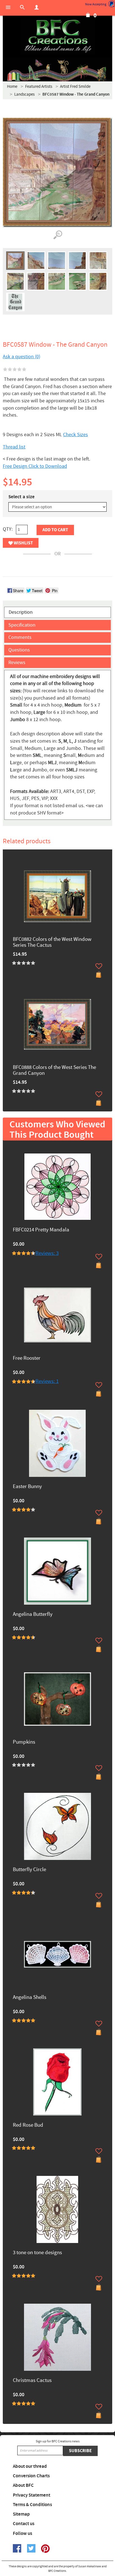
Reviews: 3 (47, 1253)
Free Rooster (27, 1358)
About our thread (30, 2466)
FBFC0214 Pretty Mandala (41, 1230)
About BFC (23, 2485)
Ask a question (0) (21, 357)
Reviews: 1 (47, 1381)
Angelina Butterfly (33, 1615)
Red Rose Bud (28, 2125)
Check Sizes (76, 435)
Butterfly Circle (29, 1870)
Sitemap (21, 2514)
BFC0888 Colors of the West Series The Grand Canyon (54, 1071)
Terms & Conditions (32, 2505)
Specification (22, 625)
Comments (20, 637)
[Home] (57, 36)
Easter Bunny (27, 1487)
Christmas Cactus (32, 2381)
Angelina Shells (30, 1998)
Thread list (14, 447)
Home (12, 87)
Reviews (17, 663)
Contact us (24, 2524)
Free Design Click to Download (35, 466)
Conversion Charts (31, 2476)
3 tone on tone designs (37, 2253)
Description (21, 612)
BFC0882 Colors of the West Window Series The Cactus (52, 943)
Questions (19, 650)
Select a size (21, 497)
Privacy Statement (32, 2495)
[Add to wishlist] (99, 966)
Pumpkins (24, 1742)
